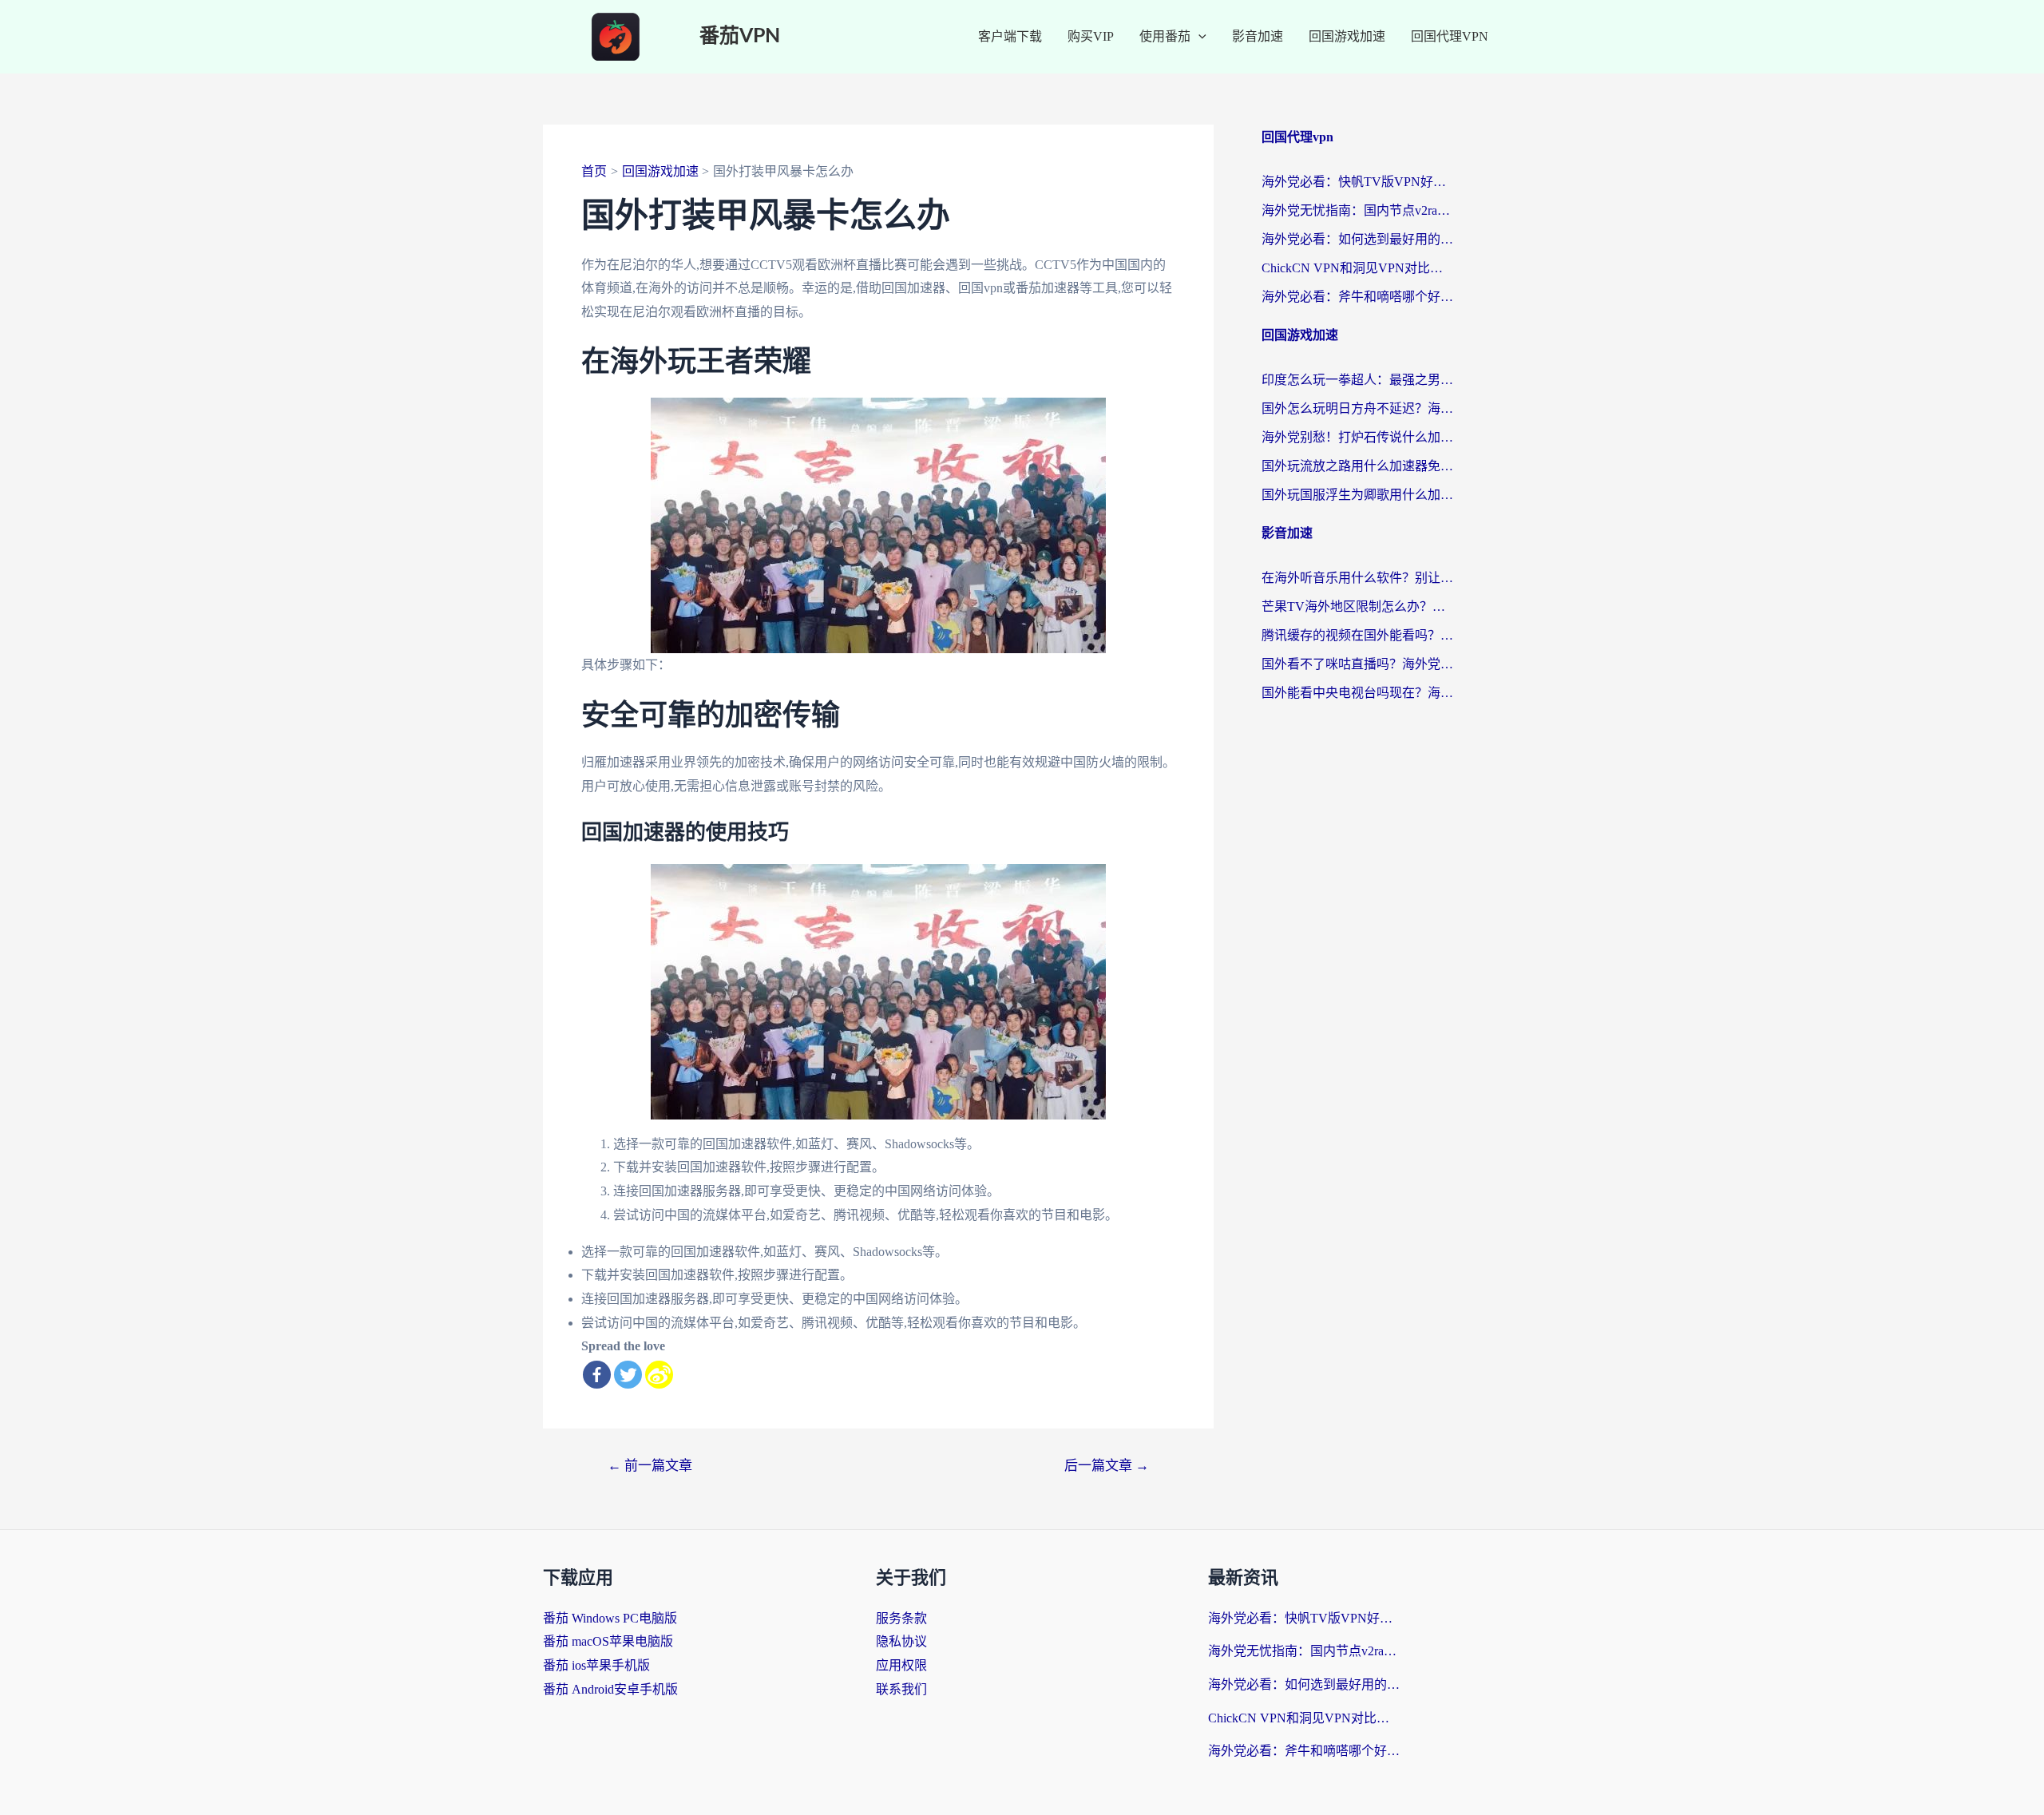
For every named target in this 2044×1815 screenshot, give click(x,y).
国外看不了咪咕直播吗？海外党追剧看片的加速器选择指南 (1357, 664)
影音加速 (1258, 36)
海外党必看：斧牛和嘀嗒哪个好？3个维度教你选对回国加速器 (1357, 297)
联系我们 (901, 1689)
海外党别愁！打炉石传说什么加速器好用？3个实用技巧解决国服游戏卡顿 (1357, 437)
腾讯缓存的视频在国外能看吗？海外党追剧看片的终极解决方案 (1357, 635)
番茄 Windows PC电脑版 (610, 1618)
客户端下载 (1010, 36)
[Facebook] (597, 1375)
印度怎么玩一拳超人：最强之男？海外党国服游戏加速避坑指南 (1357, 380)
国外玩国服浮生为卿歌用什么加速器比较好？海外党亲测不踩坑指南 (1357, 495)
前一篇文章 (650, 1466)
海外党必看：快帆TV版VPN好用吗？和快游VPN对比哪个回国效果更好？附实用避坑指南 (1357, 182)
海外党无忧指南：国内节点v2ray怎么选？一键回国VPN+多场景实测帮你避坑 (1357, 210)
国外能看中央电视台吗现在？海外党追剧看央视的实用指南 (1357, 693)
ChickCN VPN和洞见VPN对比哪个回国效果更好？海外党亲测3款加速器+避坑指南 (1357, 268)
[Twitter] (628, 1375)
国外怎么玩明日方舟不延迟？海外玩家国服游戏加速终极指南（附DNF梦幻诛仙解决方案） (1357, 408)
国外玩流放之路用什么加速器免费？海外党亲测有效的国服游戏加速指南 (1357, 466)
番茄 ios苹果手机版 (596, 1665)
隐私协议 (901, 1641)
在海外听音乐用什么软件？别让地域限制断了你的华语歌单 (1357, 578)
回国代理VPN (1450, 36)
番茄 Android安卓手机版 (610, 1689)
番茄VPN (740, 36)
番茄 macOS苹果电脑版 (608, 1641)
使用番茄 (1165, 36)
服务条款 (901, 1618)
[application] (1198, 37)
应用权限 (901, 1665)
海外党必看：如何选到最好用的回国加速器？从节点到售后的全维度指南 (1357, 239)
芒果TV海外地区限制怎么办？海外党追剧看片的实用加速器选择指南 (1357, 606)
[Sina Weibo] (659, 1375)
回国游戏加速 (1347, 36)
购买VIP (1091, 36)
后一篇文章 (1107, 1466)
